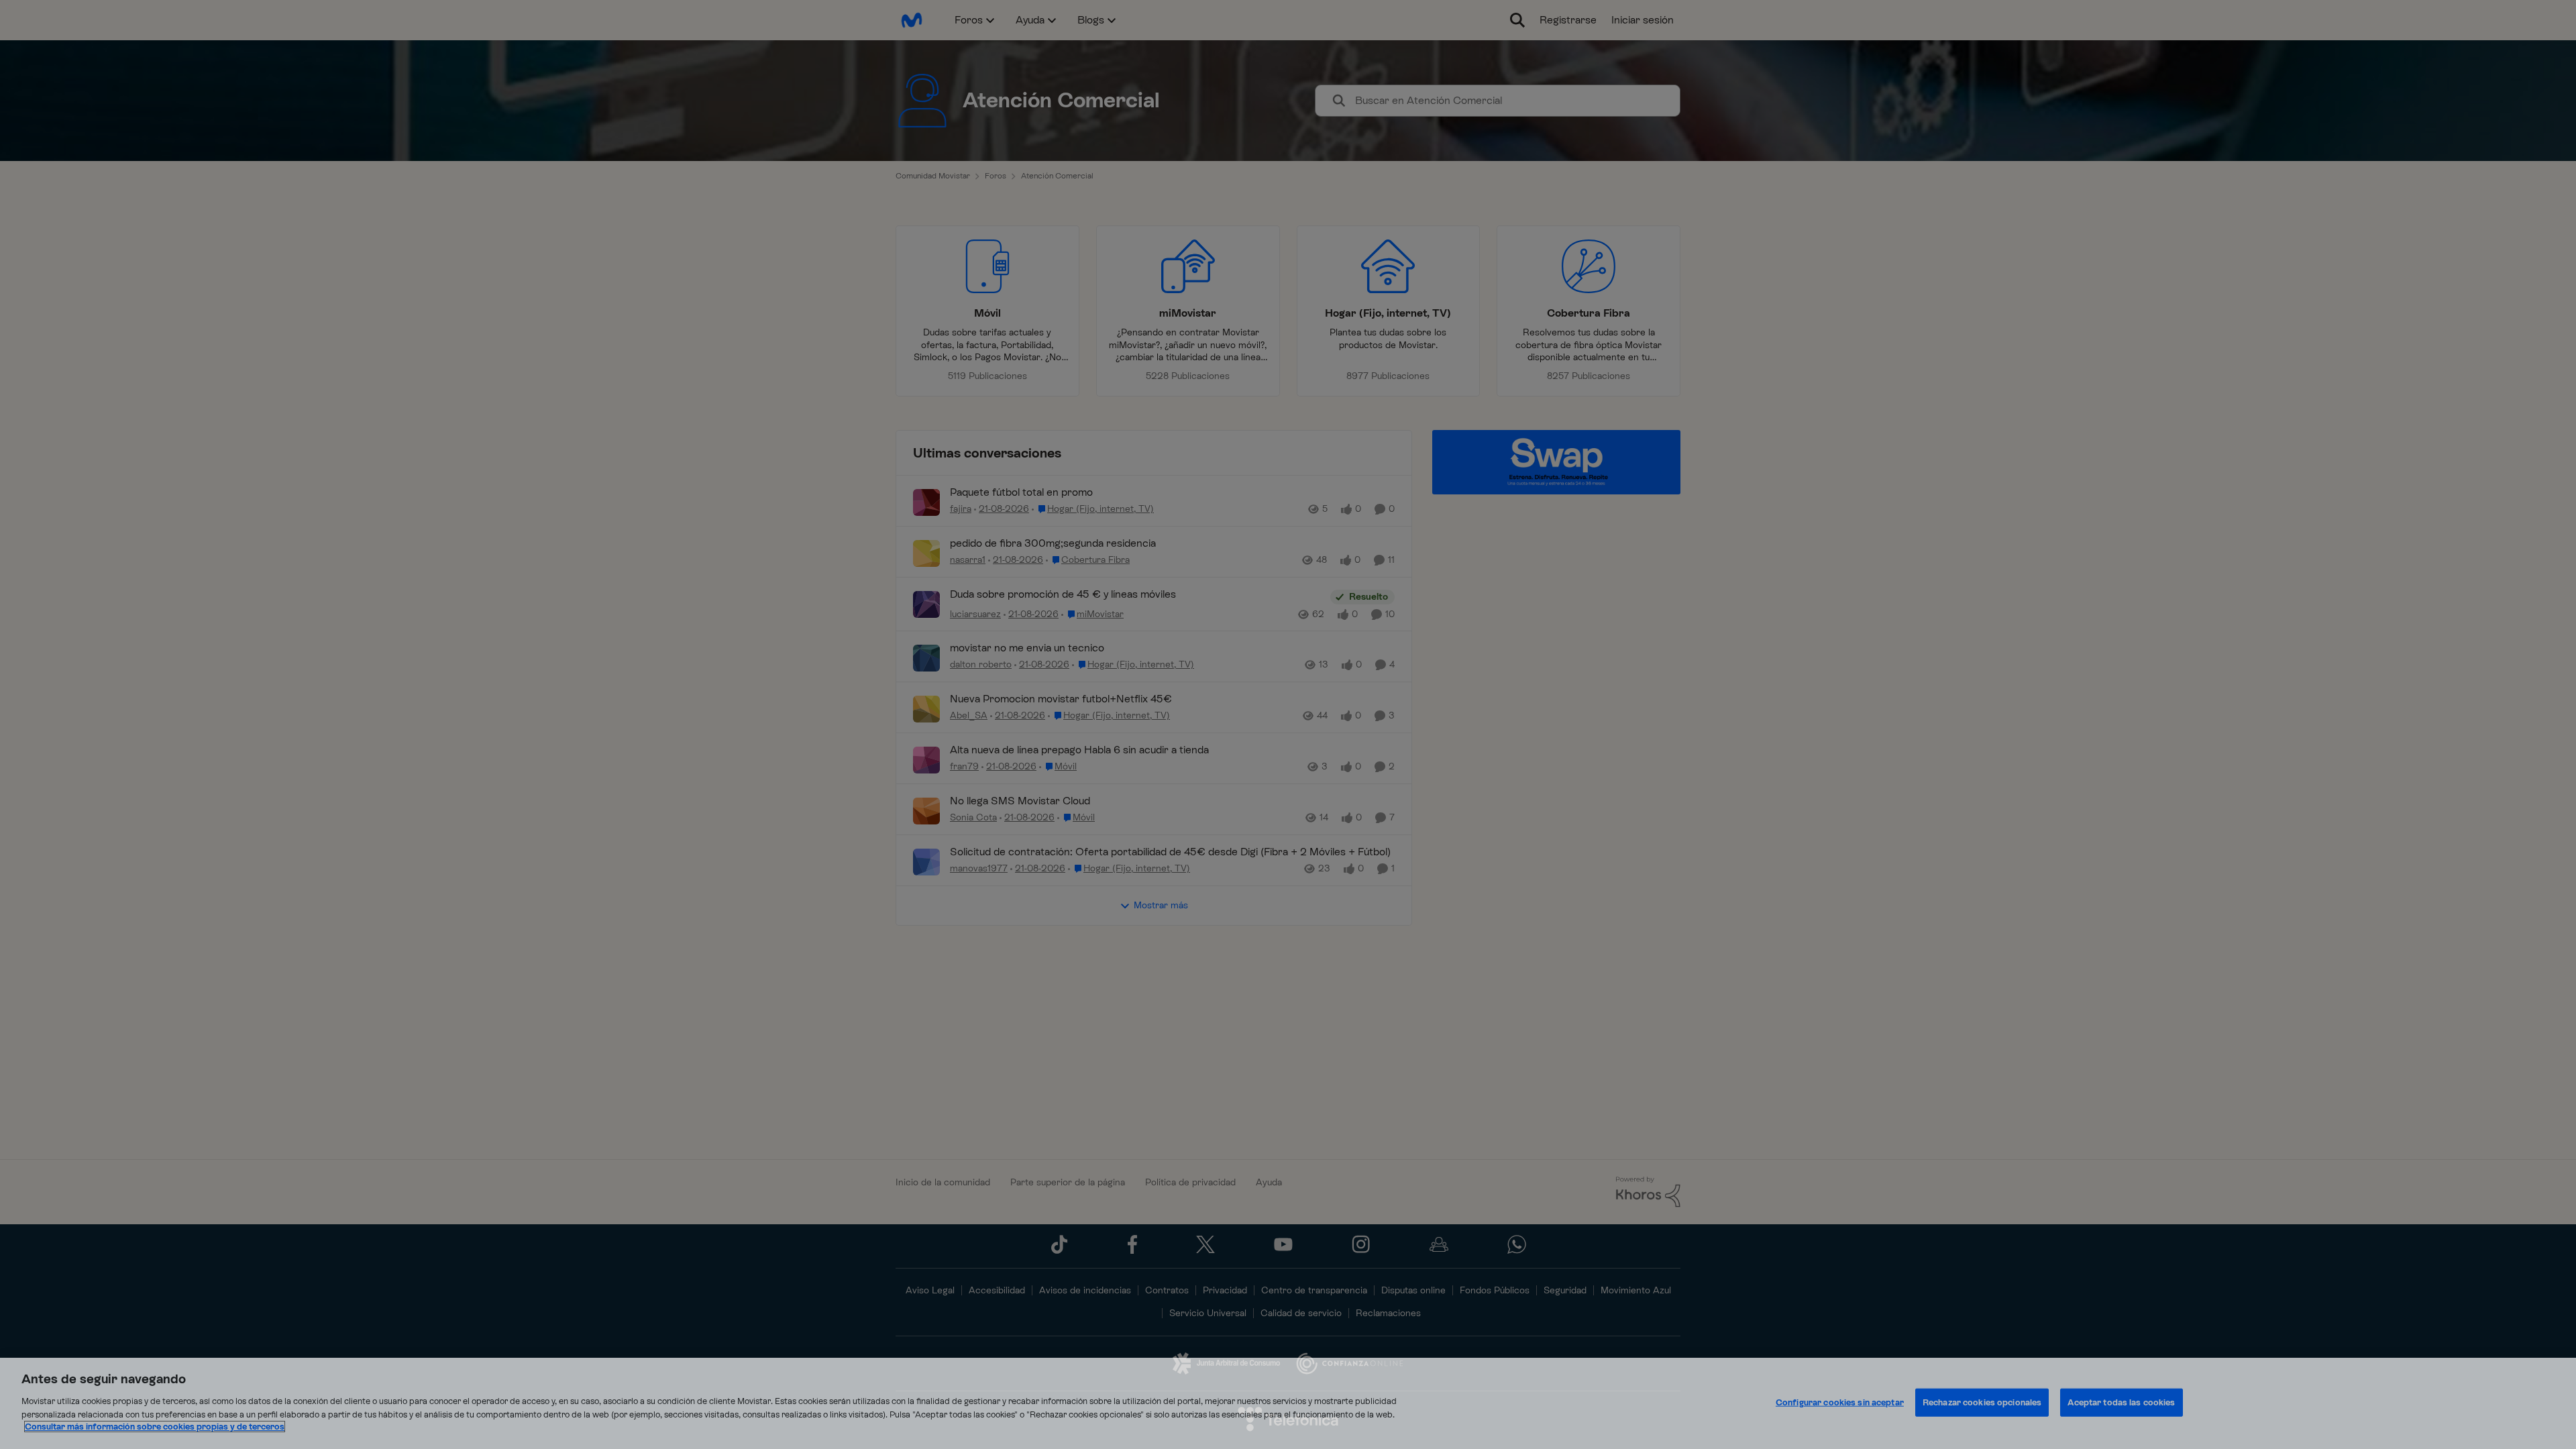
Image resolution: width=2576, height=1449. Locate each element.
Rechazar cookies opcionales (1982, 1402)
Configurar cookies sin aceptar (1840, 1402)
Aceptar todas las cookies (2121, 1402)
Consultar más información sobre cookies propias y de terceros (155, 1427)
